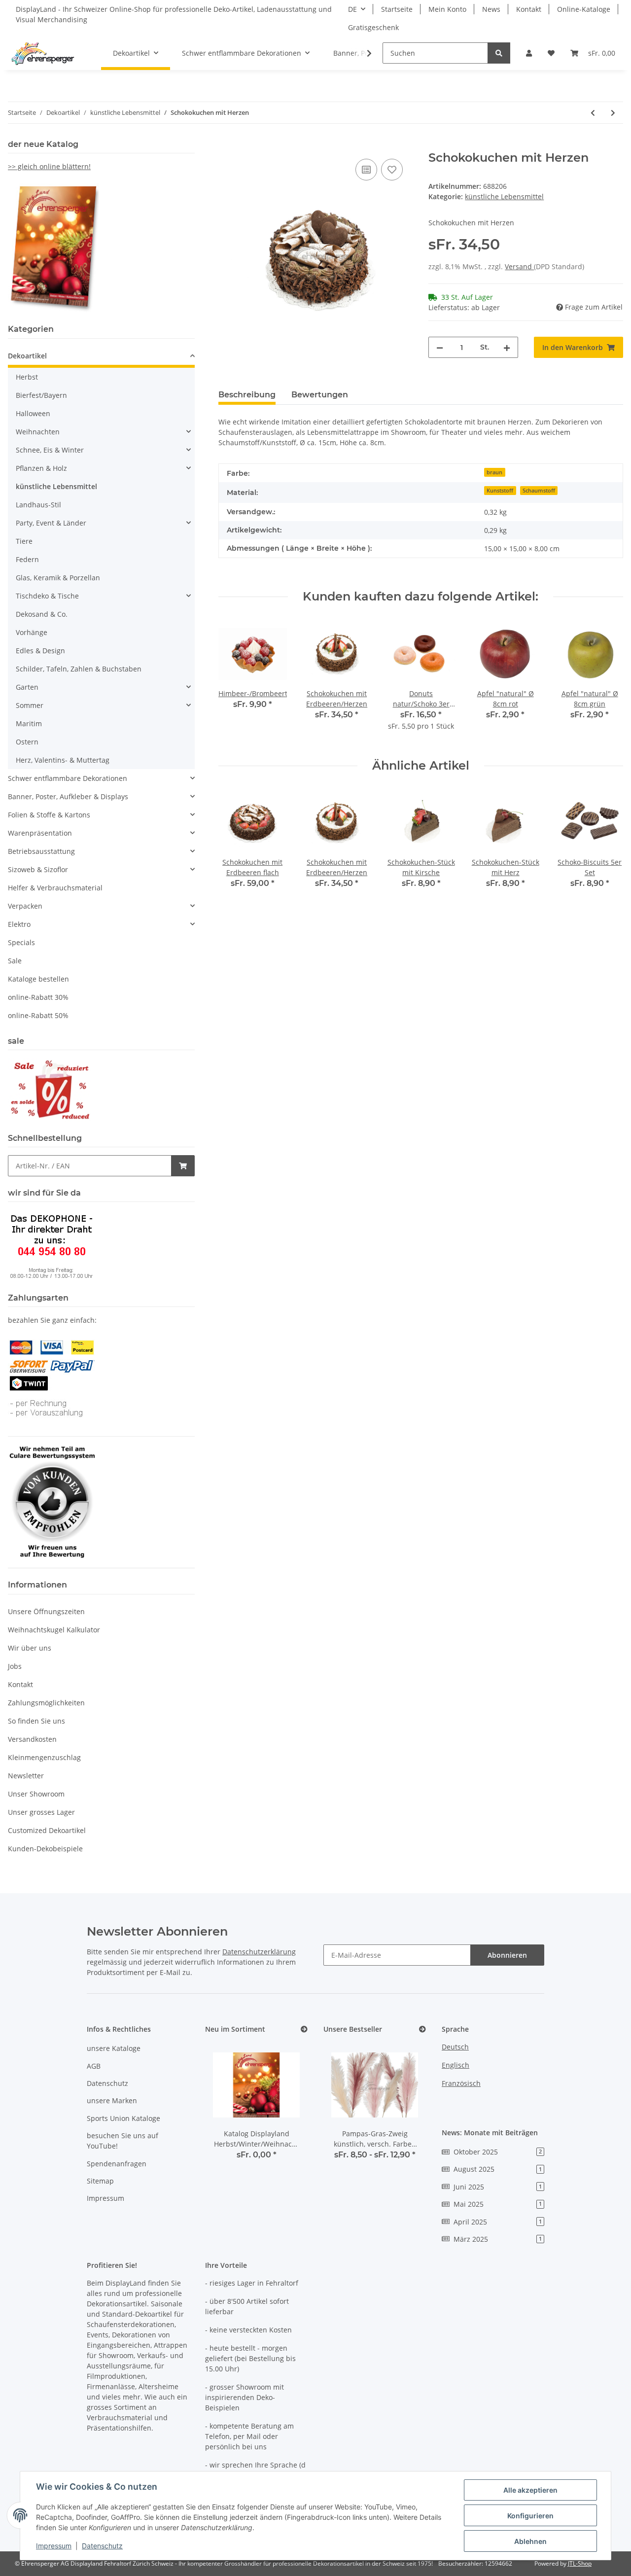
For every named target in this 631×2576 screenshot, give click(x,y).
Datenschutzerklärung (259, 1952)
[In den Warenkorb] (226, 145)
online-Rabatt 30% (38, 997)
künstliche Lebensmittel (504, 196)
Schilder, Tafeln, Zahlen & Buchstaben (79, 669)
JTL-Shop (580, 2563)
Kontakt (529, 9)
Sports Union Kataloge (123, 2118)
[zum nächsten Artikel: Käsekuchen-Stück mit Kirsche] (613, 113)
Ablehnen (530, 2541)
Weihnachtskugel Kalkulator (54, 1630)
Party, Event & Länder (51, 523)
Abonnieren (507, 1955)
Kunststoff (500, 491)
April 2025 (498, 2222)
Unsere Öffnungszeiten (46, 1611)
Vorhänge (32, 632)
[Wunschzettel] (551, 53)
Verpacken (25, 906)
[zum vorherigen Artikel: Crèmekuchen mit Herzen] (593, 113)
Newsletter (26, 1776)
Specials (21, 942)
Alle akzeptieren (530, 2490)
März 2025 (498, 2239)
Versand (519, 266)
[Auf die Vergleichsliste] (366, 170)
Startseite (397, 9)
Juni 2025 (498, 2187)
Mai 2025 (498, 2204)
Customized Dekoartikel (47, 1830)
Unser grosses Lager (41, 1812)
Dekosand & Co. (42, 614)
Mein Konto (447, 9)
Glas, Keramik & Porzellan (58, 578)
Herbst (27, 377)
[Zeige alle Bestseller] (422, 2029)
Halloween (33, 413)
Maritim (29, 723)
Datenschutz (107, 2083)
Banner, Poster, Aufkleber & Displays (68, 796)
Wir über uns (30, 1648)
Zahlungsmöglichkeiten (46, 1703)
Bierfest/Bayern (41, 395)
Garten (27, 687)
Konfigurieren (530, 2516)
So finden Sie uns (36, 1721)
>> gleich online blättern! (49, 166)
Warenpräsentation (40, 833)
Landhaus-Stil (38, 505)
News (491, 9)
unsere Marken (112, 2100)
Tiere (24, 541)
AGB (94, 2066)
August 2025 (498, 2169)
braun (494, 472)
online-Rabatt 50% (38, 1015)
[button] (529, 53)
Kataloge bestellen (38, 979)
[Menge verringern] (440, 347)
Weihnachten (38, 432)
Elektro (19, 924)
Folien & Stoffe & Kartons (49, 815)
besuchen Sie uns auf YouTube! (123, 2141)
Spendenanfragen (117, 2164)
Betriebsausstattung (41, 851)
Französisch (461, 2083)
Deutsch (455, 2047)
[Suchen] (499, 53)
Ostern (27, 742)
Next (607, 681)
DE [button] (352, 9)
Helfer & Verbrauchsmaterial (55, 888)
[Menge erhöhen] (507, 347)
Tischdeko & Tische (47, 596)
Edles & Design (40, 651)
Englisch (456, 2065)
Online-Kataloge (584, 9)
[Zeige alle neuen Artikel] (304, 2029)
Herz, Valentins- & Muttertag (63, 760)
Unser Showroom (36, 1794)
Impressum (105, 2198)
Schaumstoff (539, 491)
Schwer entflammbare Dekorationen (68, 778)
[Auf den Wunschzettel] (392, 170)
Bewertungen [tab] (320, 395)
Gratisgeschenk (373, 27)
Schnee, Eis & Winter (50, 450)
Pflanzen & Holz (41, 468)
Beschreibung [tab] (247, 395)
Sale (15, 961)
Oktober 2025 (498, 2152)
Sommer (30, 705)
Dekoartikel (27, 356)
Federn (27, 559)
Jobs (15, 1666)
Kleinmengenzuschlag (44, 1757)
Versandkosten (32, 1739)
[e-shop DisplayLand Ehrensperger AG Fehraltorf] (43, 53)
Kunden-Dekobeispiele (45, 1849)
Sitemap (100, 2181)
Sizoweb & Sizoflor (38, 869)
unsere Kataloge (114, 2048)
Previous (234, 681)
